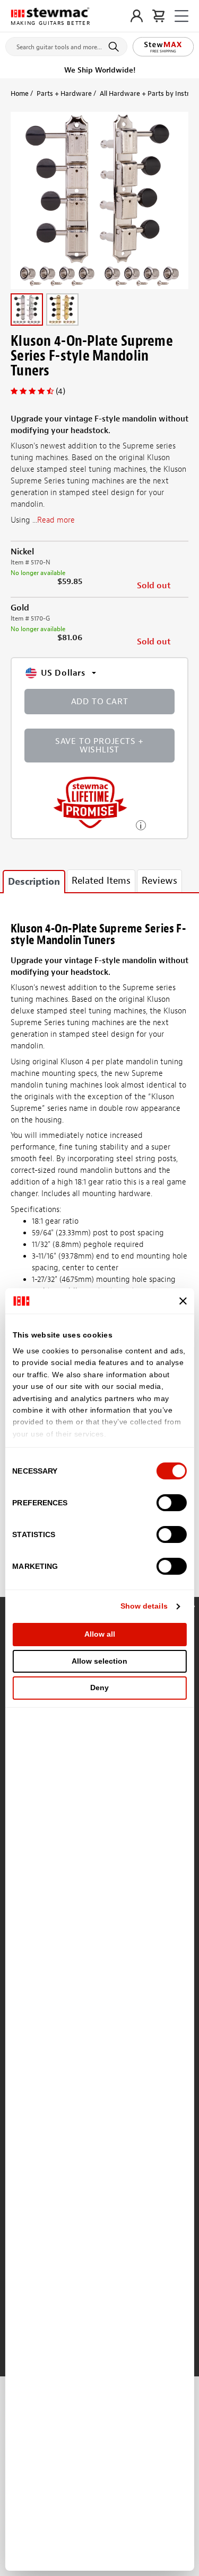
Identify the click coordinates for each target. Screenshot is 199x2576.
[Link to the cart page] (158, 16)
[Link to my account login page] (137, 16)
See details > (141, 824)
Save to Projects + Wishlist (99, 746)
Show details (144, 1606)
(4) (60, 391)
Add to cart (100, 702)
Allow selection (99, 1661)
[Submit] (115, 47)
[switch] (172, 1503)
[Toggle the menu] (181, 16)
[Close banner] (183, 1301)
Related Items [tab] (101, 881)
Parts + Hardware (64, 93)
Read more (56, 520)
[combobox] (66, 44)
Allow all (100, 1634)
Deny (99, 1688)
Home (20, 93)
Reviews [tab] (159, 881)
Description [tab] (34, 882)
